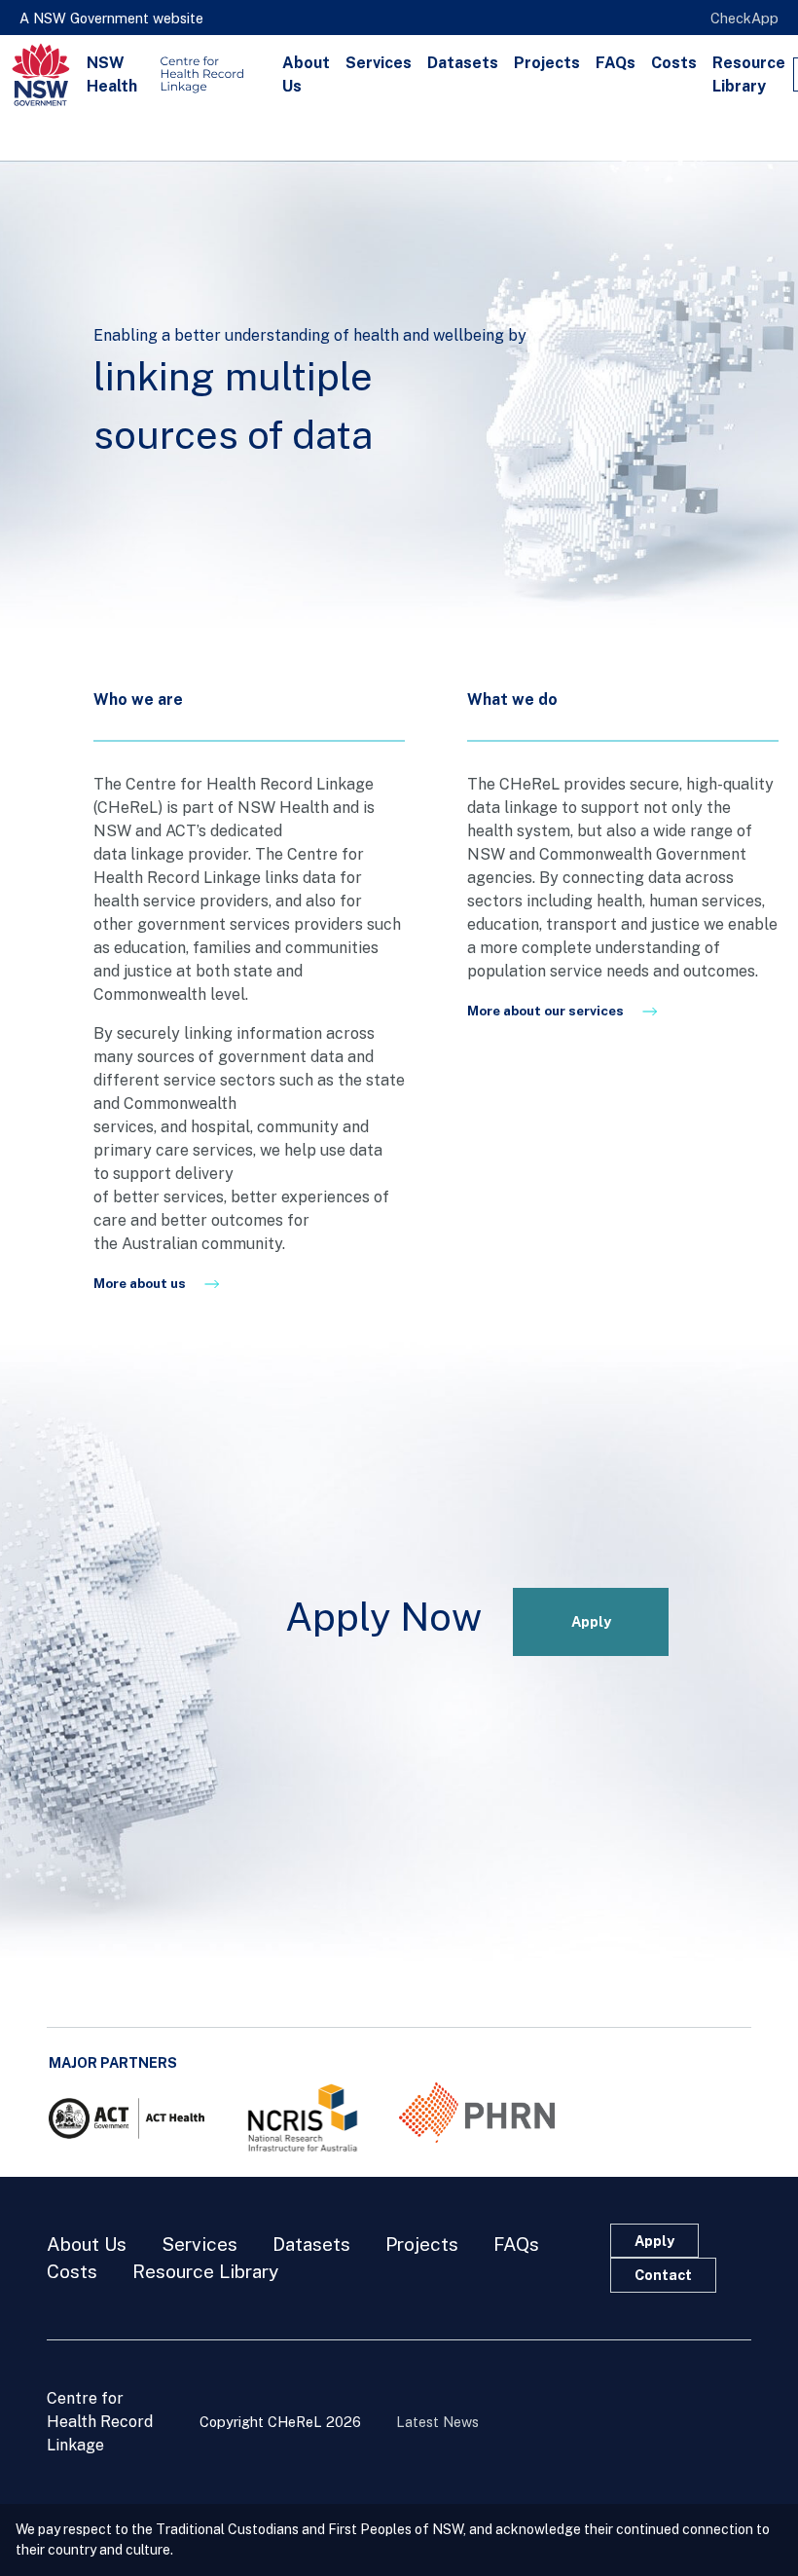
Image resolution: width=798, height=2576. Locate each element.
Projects (547, 63)
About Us (306, 74)
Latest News (437, 2422)
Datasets (463, 63)
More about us (141, 1283)
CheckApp (744, 18)
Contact (663, 2275)
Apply (591, 1621)
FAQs (616, 63)
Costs (674, 63)
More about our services (547, 1011)
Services (379, 63)
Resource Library (749, 74)
